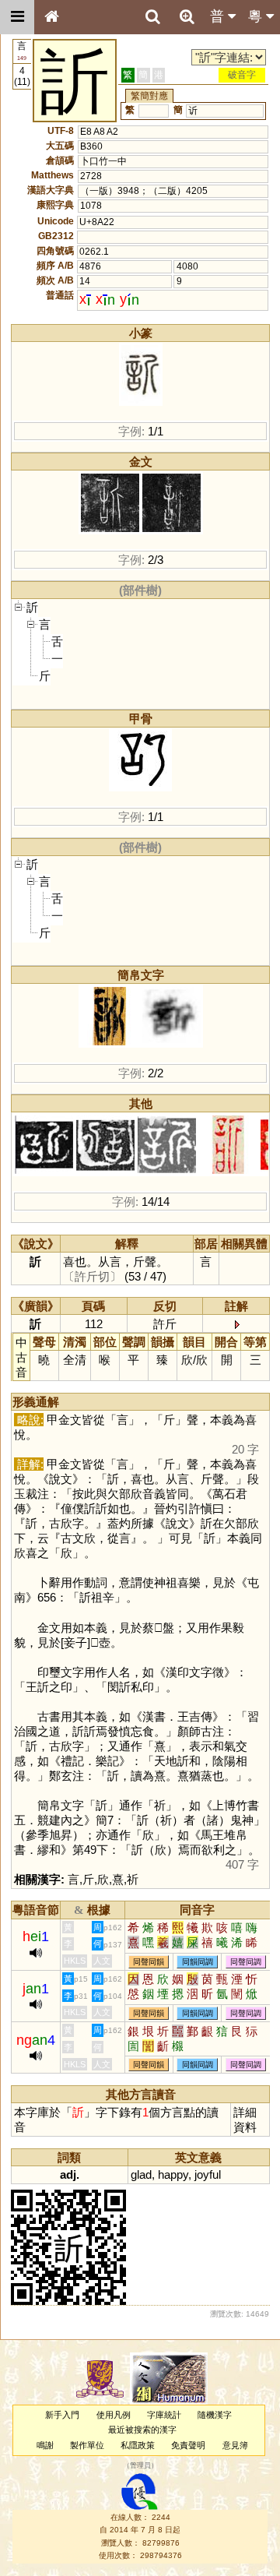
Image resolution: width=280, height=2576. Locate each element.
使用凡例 (114, 2415)
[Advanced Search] (187, 16)
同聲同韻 (149, 1962)
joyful (208, 2174)
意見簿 (235, 2445)
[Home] (51, 17)
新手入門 (62, 2415)
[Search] (152, 17)
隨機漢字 (215, 2415)
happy (173, 2174)
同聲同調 (246, 1962)
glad (141, 2174)
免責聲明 (188, 2445)
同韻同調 (198, 1962)
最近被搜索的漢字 (142, 2430)
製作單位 (87, 2445)
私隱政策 (138, 2445)
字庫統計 (164, 2415)
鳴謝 (45, 2445)
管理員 (140, 2465)
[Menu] (17, 17)
